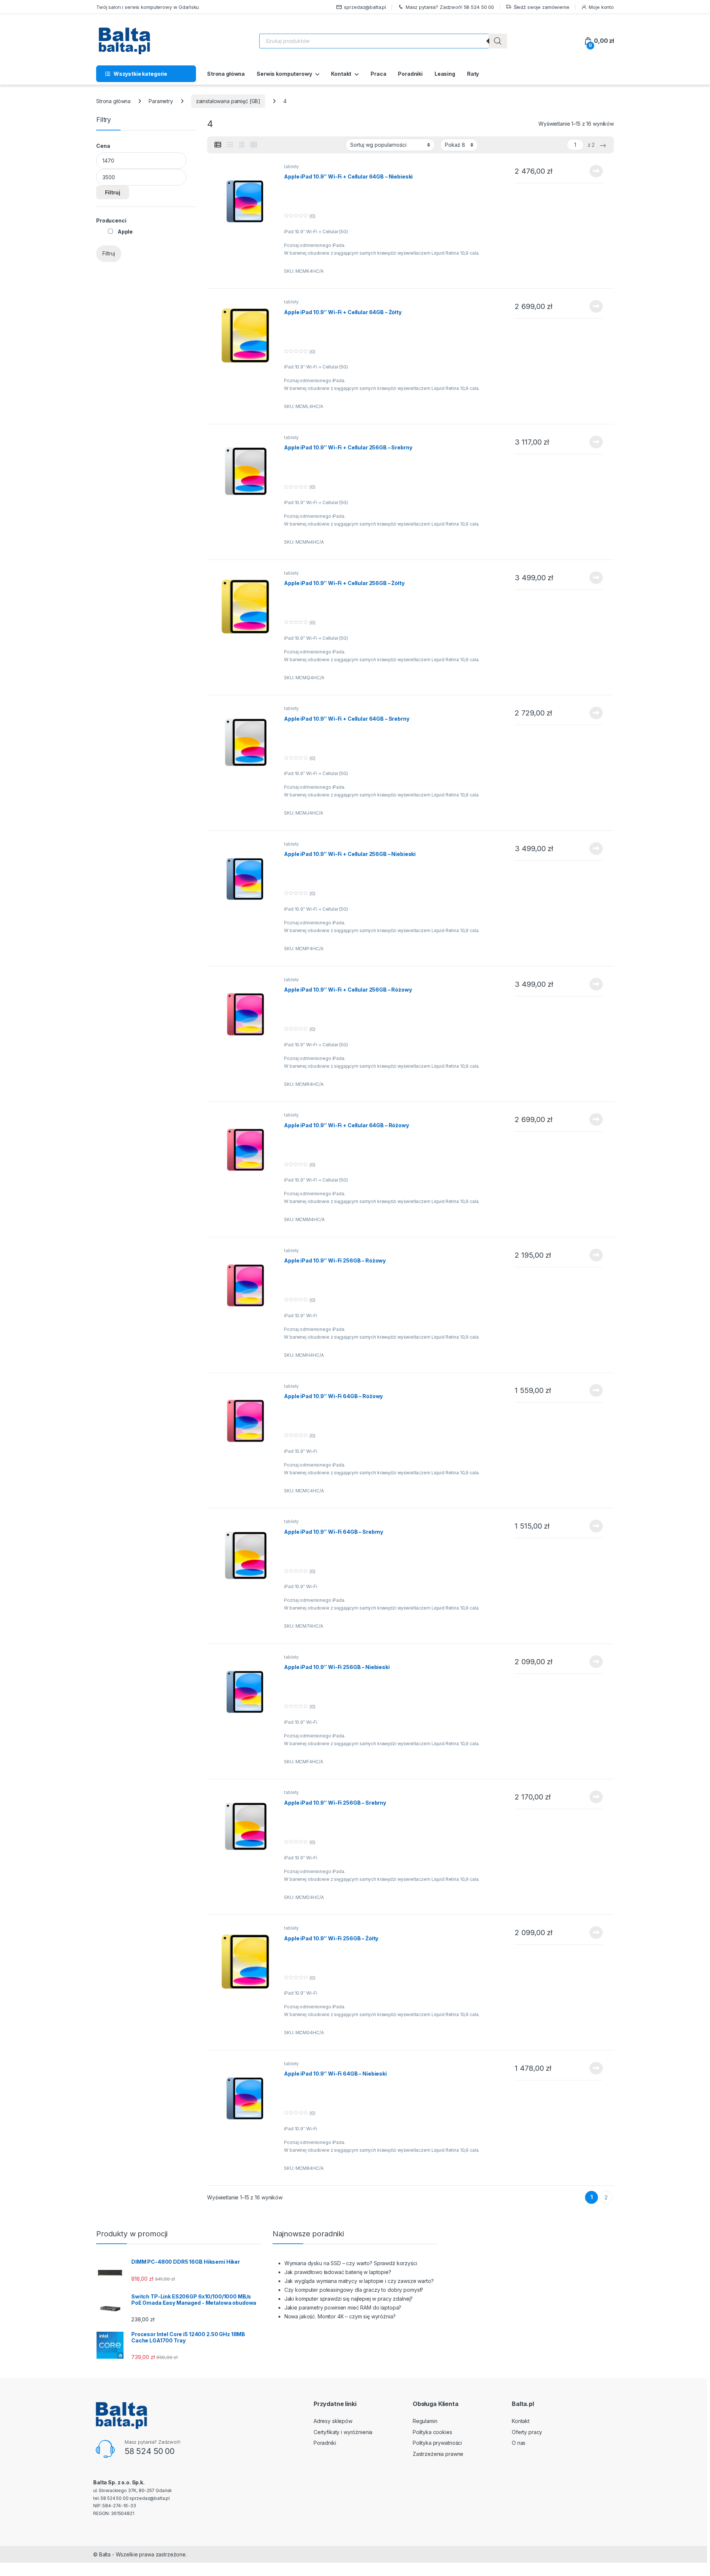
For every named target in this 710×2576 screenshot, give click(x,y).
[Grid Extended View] (242, 145)
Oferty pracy (527, 2432)
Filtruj (113, 192)
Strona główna (226, 74)
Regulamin (425, 2421)
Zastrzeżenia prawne (438, 2454)
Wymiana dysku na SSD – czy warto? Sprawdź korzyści (351, 2263)
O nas (519, 2443)
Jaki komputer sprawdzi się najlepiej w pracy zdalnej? (349, 2299)
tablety (291, 166)
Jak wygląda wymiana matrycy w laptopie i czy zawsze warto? (359, 2281)
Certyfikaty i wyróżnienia (343, 2432)
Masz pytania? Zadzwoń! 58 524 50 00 (450, 7)
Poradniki (410, 74)
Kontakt (341, 74)
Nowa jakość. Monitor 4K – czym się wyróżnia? (340, 2316)
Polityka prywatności (437, 2443)
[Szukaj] (498, 41)
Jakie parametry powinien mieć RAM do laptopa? (343, 2307)
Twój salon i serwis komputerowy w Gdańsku (148, 7)
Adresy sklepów (333, 2421)
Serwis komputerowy (284, 74)
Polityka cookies (432, 2432)
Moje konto (601, 7)
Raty (473, 74)
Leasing (445, 74)
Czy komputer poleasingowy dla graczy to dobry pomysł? (354, 2290)
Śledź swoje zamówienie (542, 7)
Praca (378, 74)
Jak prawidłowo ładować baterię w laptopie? (338, 2272)
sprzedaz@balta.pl (365, 7)
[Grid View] (254, 145)
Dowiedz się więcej (592, 171)
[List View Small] (218, 145)
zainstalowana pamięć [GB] (228, 101)
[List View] (230, 145)
